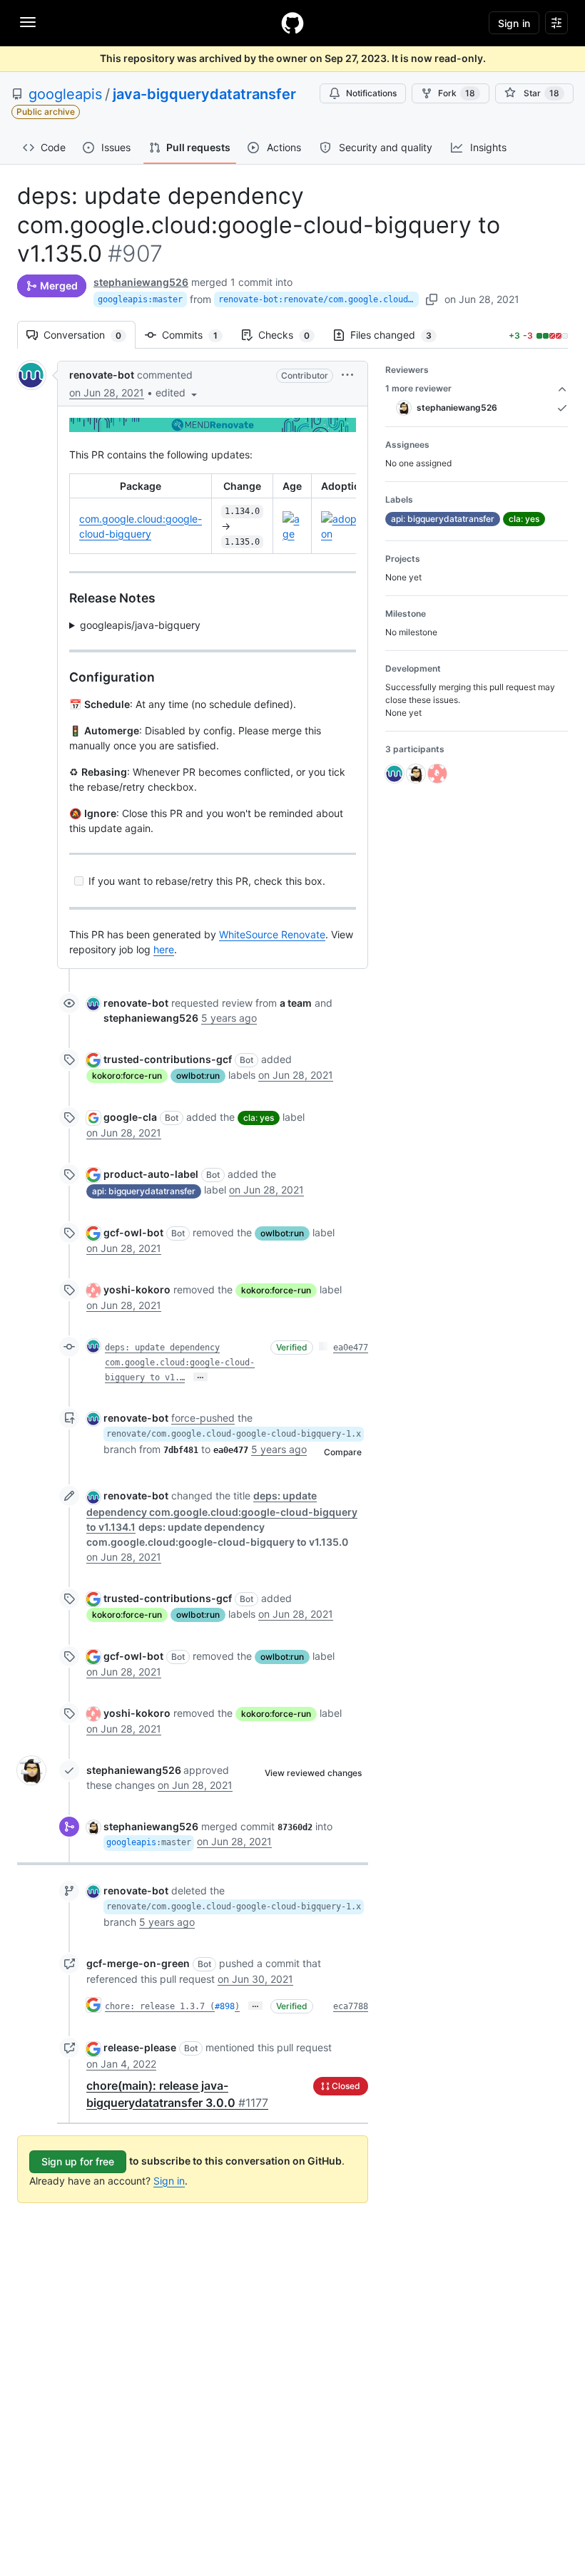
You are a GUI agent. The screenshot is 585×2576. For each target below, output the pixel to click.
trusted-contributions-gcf (168, 1059)
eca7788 (351, 2006)
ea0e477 (351, 1348)
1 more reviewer (418, 388)
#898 (225, 2006)
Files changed (398, 335)
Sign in (169, 2181)
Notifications (371, 93)
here (164, 949)
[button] (178, 392)
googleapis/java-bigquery (140, 625)
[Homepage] (292, 23)
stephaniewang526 (141, 282)
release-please (140, 2047)
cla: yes (259, 1118)
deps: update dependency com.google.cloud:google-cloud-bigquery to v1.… (180, 1363)
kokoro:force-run (127, 1076)
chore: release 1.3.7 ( (160, 2006)
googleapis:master (140, 299)
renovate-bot (102, 375)
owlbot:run (198, 1076)
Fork (457, 93)
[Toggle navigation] (28, 22)
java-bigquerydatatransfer (204, 94)
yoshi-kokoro (137, 1289)
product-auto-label (151, 1174)
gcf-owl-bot (133, 1232)
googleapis (65, 94)
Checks (291, 335)
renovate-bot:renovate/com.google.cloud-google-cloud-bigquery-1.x (319, 299)
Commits (197, 335)
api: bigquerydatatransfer (144, 1191)
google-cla (130, 1117)
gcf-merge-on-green (138, 1963)
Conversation (90, 335)
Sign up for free (78, 2161)
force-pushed (203, 1418)
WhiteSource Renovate (272, 934)
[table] (213, 514)
